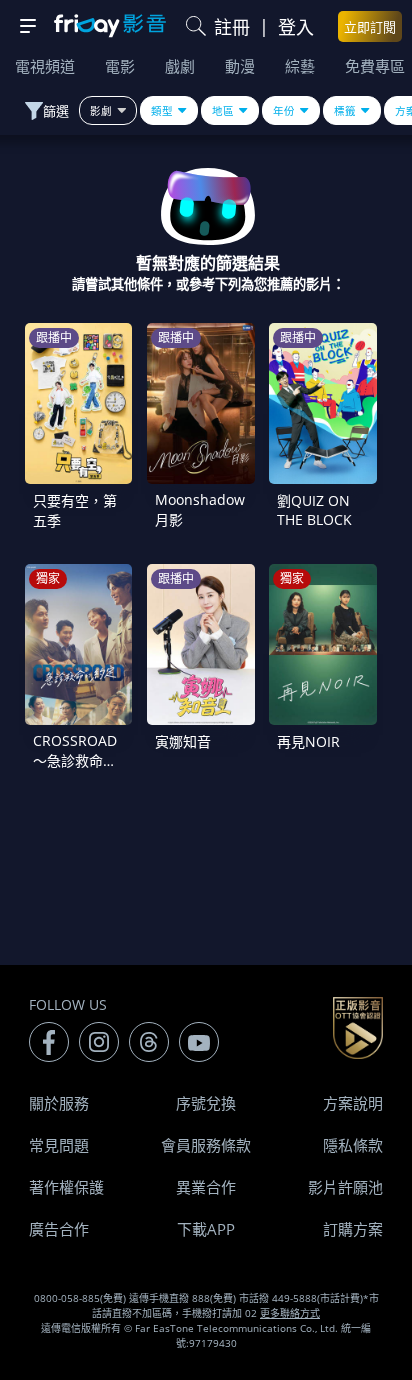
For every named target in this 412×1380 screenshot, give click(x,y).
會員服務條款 (206, 1145)
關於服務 (59, 1103)
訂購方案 (353, 1229)
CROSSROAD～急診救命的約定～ (75, 760)
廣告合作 (59, 1229)
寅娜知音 (183, 741)
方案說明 (353, 1103)
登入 (296, 27)
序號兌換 (206, 1103)
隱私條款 (353, 1145)
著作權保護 (66, 1187)
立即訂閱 (370, 27)
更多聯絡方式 (290, 1313)
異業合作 (206, 1187)
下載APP (206, 1229)
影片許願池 (345, 1187)
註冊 (232, 27)
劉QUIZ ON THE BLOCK (314, 510)
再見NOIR (308, 741)
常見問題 (59, 1145)
